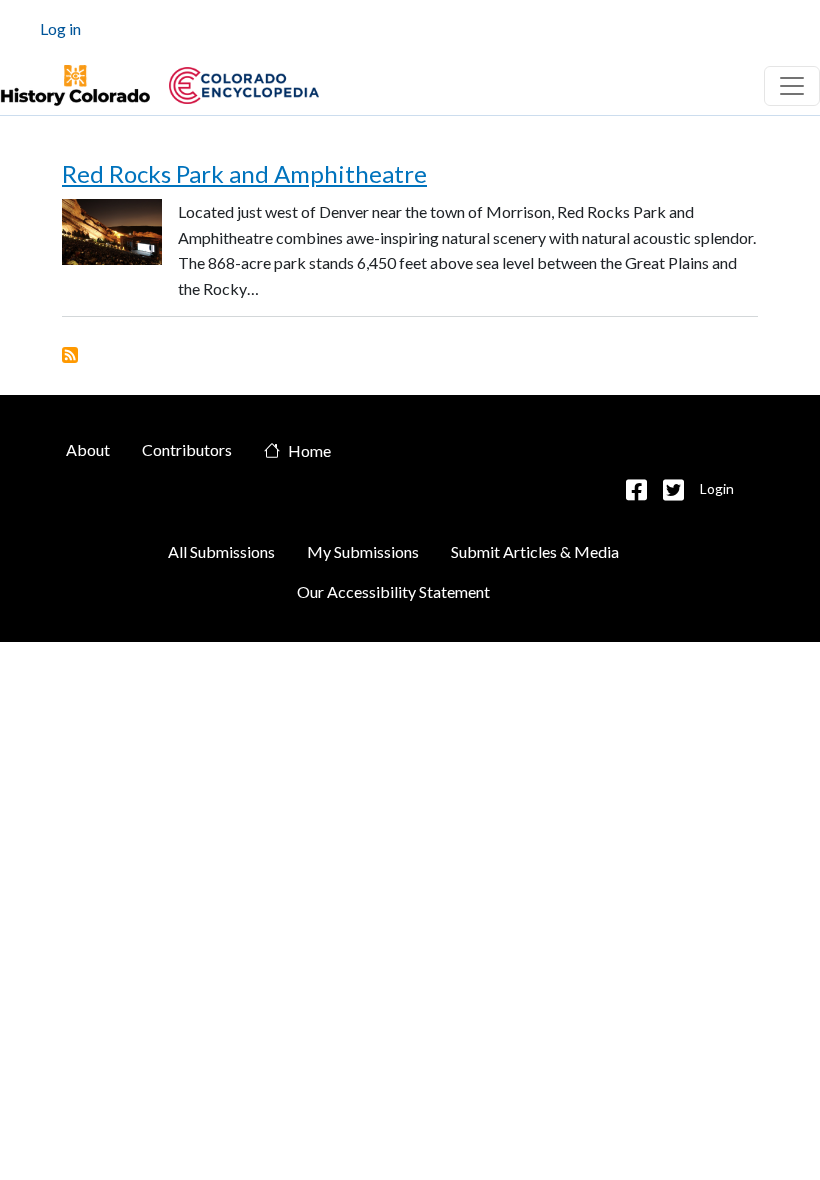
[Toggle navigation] (792, 86)
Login (717, 488)
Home (309, 451)
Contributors (187, 449)
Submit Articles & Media (535, 551)
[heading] (244, 85)
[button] (636, 490)
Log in (60, 28)
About (88, 449)
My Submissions (363, 551)
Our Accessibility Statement (393, 591)
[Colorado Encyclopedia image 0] (75, 86)
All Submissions (221, 551)
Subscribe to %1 (70, 355)
